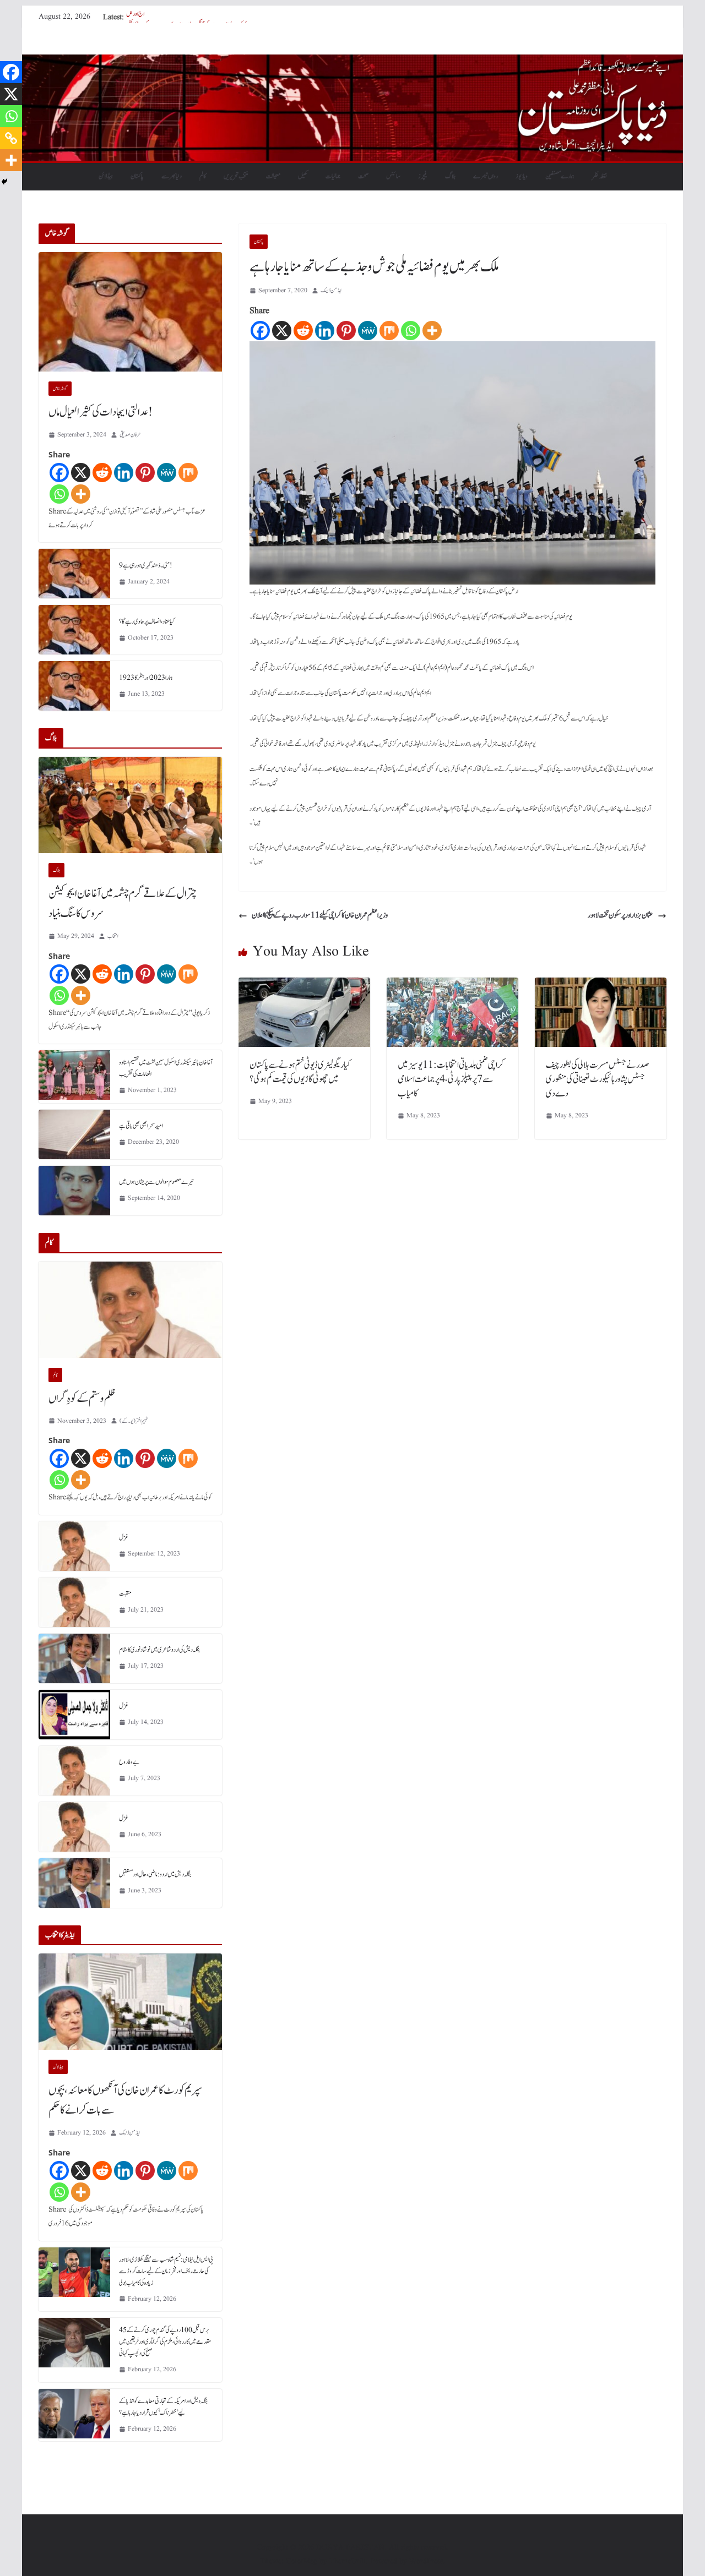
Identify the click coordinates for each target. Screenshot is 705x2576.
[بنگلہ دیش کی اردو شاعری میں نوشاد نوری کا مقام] (74, 1658)
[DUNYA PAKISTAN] (352, 62)
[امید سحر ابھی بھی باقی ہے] (74, 1134)
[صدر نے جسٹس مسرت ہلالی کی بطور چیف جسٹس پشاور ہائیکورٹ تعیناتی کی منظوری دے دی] (601, 985)
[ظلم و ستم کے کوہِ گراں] (130, 1310)
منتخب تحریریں (236, 176)
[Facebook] (260, 331)
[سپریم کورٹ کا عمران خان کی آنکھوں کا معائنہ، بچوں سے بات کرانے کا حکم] (130, 2002)
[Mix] (389, 331)
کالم (203, 176)
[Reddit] (303, 331)
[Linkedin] (325, 331)
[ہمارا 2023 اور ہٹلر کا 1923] (74, 686)
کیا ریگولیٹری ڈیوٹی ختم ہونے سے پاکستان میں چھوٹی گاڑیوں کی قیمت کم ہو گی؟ (300, 1072)
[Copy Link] (11, 138)
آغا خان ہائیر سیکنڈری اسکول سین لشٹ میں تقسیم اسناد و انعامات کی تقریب (166, 1068)
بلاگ (450, 176)
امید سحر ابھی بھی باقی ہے (141, 1126)
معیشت (273, 176)
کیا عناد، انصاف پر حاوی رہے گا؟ (147, 621)
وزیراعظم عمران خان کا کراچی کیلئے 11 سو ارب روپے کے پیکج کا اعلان (320, 915)
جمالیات (333, 176)
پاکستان (137, 176)
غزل (124, 1537)
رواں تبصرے (486, 176)
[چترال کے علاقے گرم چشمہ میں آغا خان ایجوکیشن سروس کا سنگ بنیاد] (130, 805)
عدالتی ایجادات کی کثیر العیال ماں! (101, 412)
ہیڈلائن (106, 176)
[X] (282, 331)
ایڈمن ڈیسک (331, 290)
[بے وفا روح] (74, 1771)
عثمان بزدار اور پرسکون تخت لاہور (620, 915)
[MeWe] (368, 331)
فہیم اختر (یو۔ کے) (134, 1421)
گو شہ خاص (60, 389)
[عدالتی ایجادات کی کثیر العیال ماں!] (130, 312)
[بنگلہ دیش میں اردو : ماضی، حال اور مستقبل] (74, 1883)
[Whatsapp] (411, 331)
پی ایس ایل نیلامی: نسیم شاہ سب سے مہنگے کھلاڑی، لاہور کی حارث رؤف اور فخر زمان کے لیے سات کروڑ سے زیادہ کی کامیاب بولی (166, 2271)
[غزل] (74, 1546)
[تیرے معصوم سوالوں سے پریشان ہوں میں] (74, 1191)
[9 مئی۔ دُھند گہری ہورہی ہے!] (74, 574)
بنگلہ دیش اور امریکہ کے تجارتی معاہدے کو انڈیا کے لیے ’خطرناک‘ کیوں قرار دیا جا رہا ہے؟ (163, 2407)
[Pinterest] (346, 331)
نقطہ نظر (600, 176)
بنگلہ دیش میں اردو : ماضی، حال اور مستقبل (155, 1874)
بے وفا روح (129, 1762)
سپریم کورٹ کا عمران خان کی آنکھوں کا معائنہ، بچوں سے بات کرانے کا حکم (126, 2100)
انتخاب (113, 936)
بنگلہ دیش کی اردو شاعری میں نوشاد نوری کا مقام (159, 1650)
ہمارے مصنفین (560, 176)
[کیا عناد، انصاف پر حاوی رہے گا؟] (74, 630)
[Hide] (4, 182)
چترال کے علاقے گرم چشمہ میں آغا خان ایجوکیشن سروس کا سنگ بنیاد (123, 904)
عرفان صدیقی (130, 435)
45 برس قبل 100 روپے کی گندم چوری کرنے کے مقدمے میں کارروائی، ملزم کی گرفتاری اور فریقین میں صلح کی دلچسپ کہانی (165, 2342)
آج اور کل (135, 17)
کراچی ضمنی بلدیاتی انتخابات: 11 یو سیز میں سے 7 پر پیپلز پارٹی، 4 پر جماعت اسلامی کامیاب (451, 1079)
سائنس (393, 176)
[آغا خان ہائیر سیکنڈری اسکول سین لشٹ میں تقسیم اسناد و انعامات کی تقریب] (74, 1077)
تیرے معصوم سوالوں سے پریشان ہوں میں (156, 1182)
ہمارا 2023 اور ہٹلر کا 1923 (146, 678)
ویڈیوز (522, 176)
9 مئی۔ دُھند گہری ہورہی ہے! (146, 565)
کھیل (303, 176)
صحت (363, 176)
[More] (432, 331)
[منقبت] (74, 1602)
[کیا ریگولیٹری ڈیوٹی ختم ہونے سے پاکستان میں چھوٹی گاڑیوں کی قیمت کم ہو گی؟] (304, 985)
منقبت (125, 1593)
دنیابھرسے (172, 176)
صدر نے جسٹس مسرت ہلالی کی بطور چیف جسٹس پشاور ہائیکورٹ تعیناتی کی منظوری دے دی (598, 1079)
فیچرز (423, 176)
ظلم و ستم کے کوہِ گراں (82, 1399)
